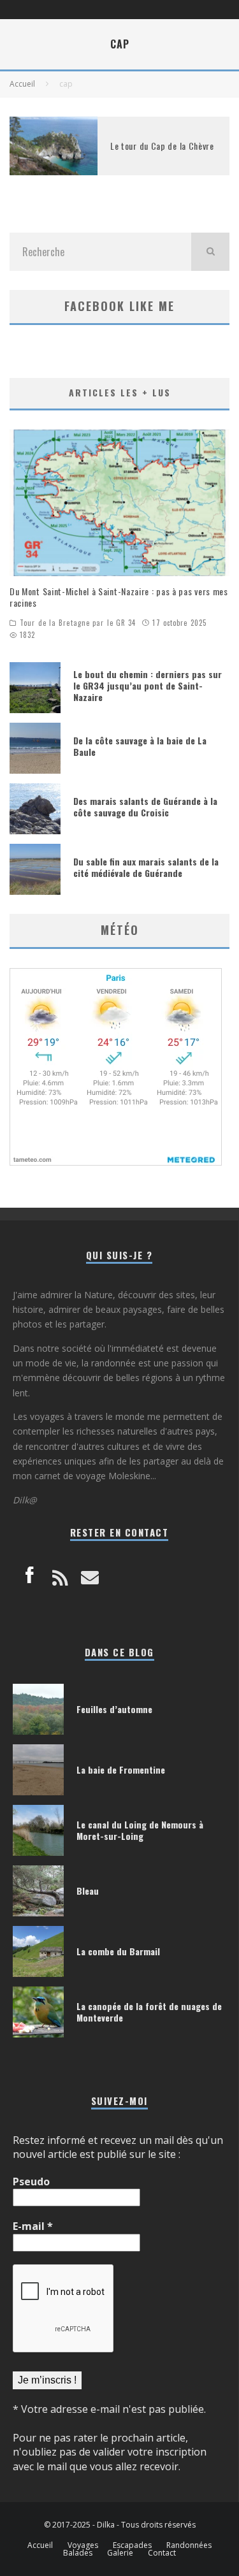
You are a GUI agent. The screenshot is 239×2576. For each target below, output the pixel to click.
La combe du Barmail (118, 1951)
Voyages (83, 2545)
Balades (78, 2553)
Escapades (132, 2545)
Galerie (120, 2553)
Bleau (88, 1891)
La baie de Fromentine (121, 1769)
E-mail (33, 2226)
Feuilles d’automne (114, 1709)
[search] (210, 252)
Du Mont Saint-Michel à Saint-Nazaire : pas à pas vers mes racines (119, 597)
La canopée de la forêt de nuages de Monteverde (149, 2012)
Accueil (40, 2545)
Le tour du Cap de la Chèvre (162, 146)
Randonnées (189, 2545)
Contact (162, 2553)
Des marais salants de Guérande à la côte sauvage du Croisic (145, 807)
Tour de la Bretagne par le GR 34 (78, 623)
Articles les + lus (120, 392)
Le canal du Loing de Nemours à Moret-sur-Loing (140, 1830)
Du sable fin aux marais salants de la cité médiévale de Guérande (146, 867)
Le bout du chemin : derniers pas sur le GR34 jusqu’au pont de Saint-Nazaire (148, 685)
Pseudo (31, 2182)
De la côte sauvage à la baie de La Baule (140, 746)
